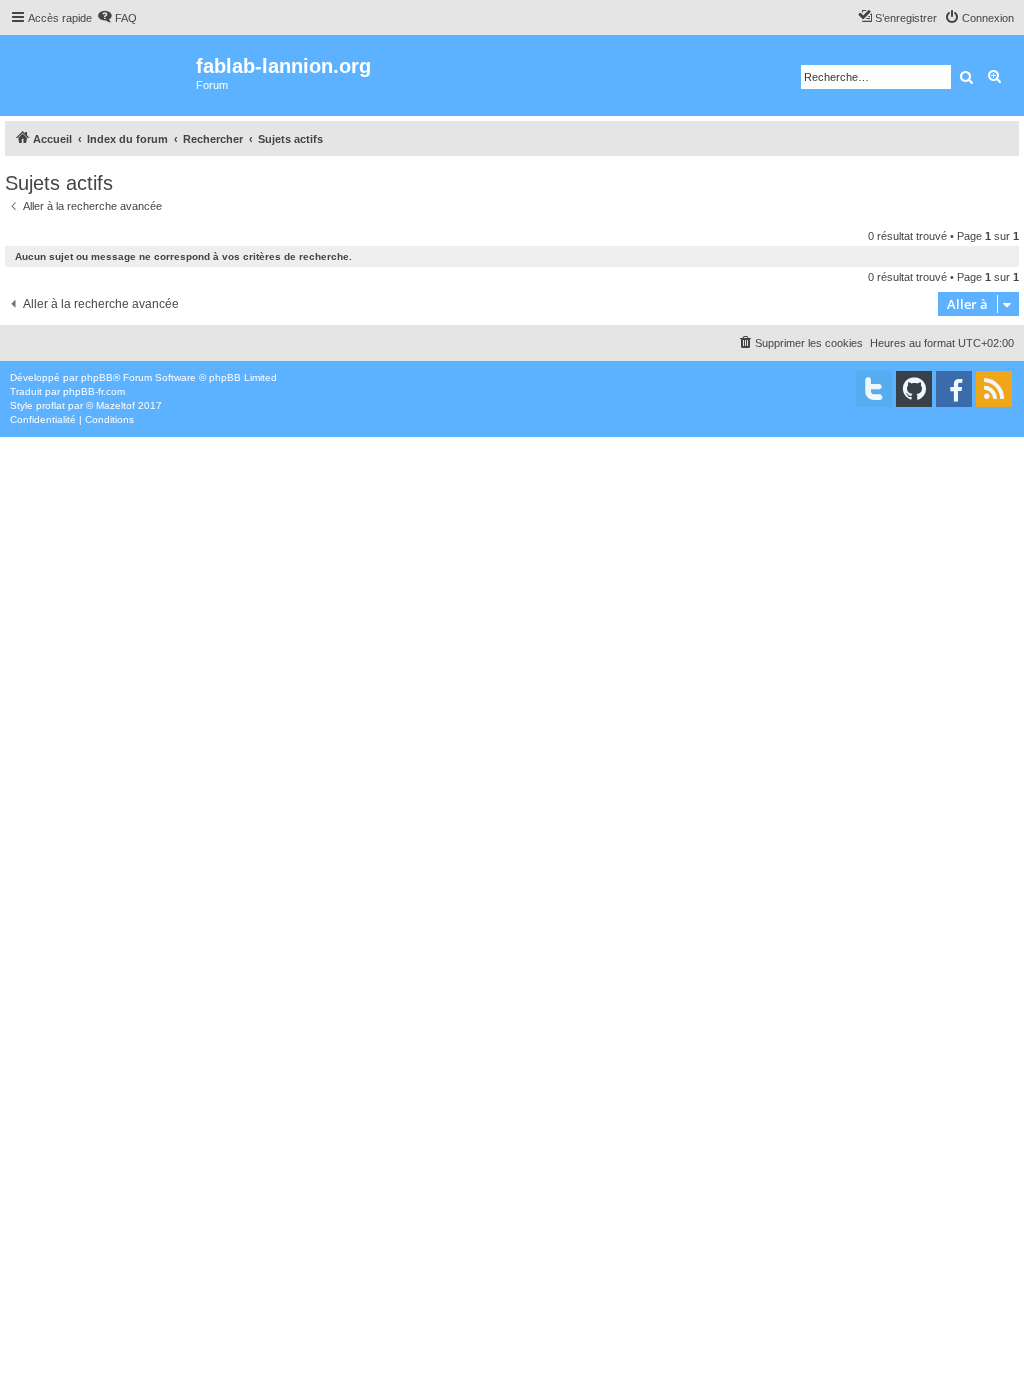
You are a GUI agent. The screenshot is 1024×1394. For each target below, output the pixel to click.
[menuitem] (117, 18)
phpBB (97, 377)
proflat (50, 405)
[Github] (914, 389)
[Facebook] (954, 389)
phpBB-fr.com (94, 391)
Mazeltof (115, 405)
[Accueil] (100, 75)
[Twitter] (874, 389)
